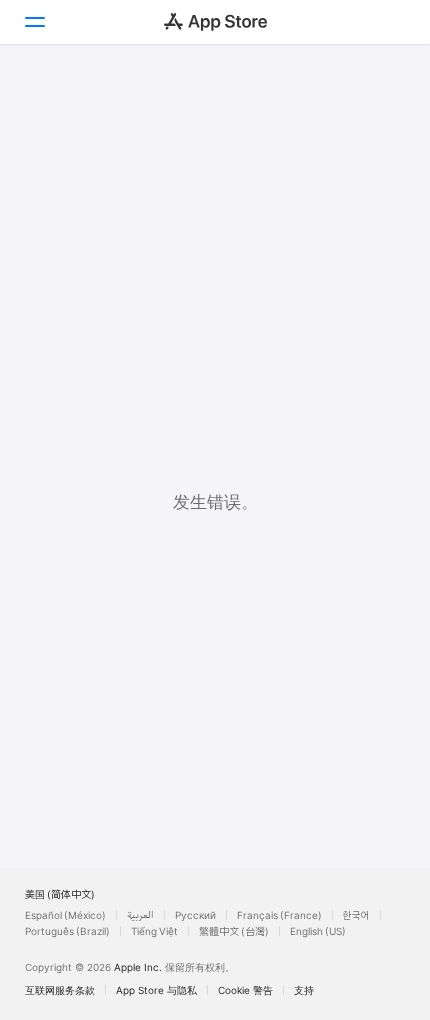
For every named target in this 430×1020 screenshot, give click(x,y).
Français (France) (279, 915)
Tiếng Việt (154, 931)
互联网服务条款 (60, 990)
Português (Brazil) (67, 931)
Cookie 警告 (245, 990)
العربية (140, 915)
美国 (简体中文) (60, 894)
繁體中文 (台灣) (234, 931)
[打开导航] (34, 22)
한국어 (356, 915)
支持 (304, 990)
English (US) (318, 931)
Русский (195, 915)
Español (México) (65, 915)
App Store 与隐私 (156, 990)
